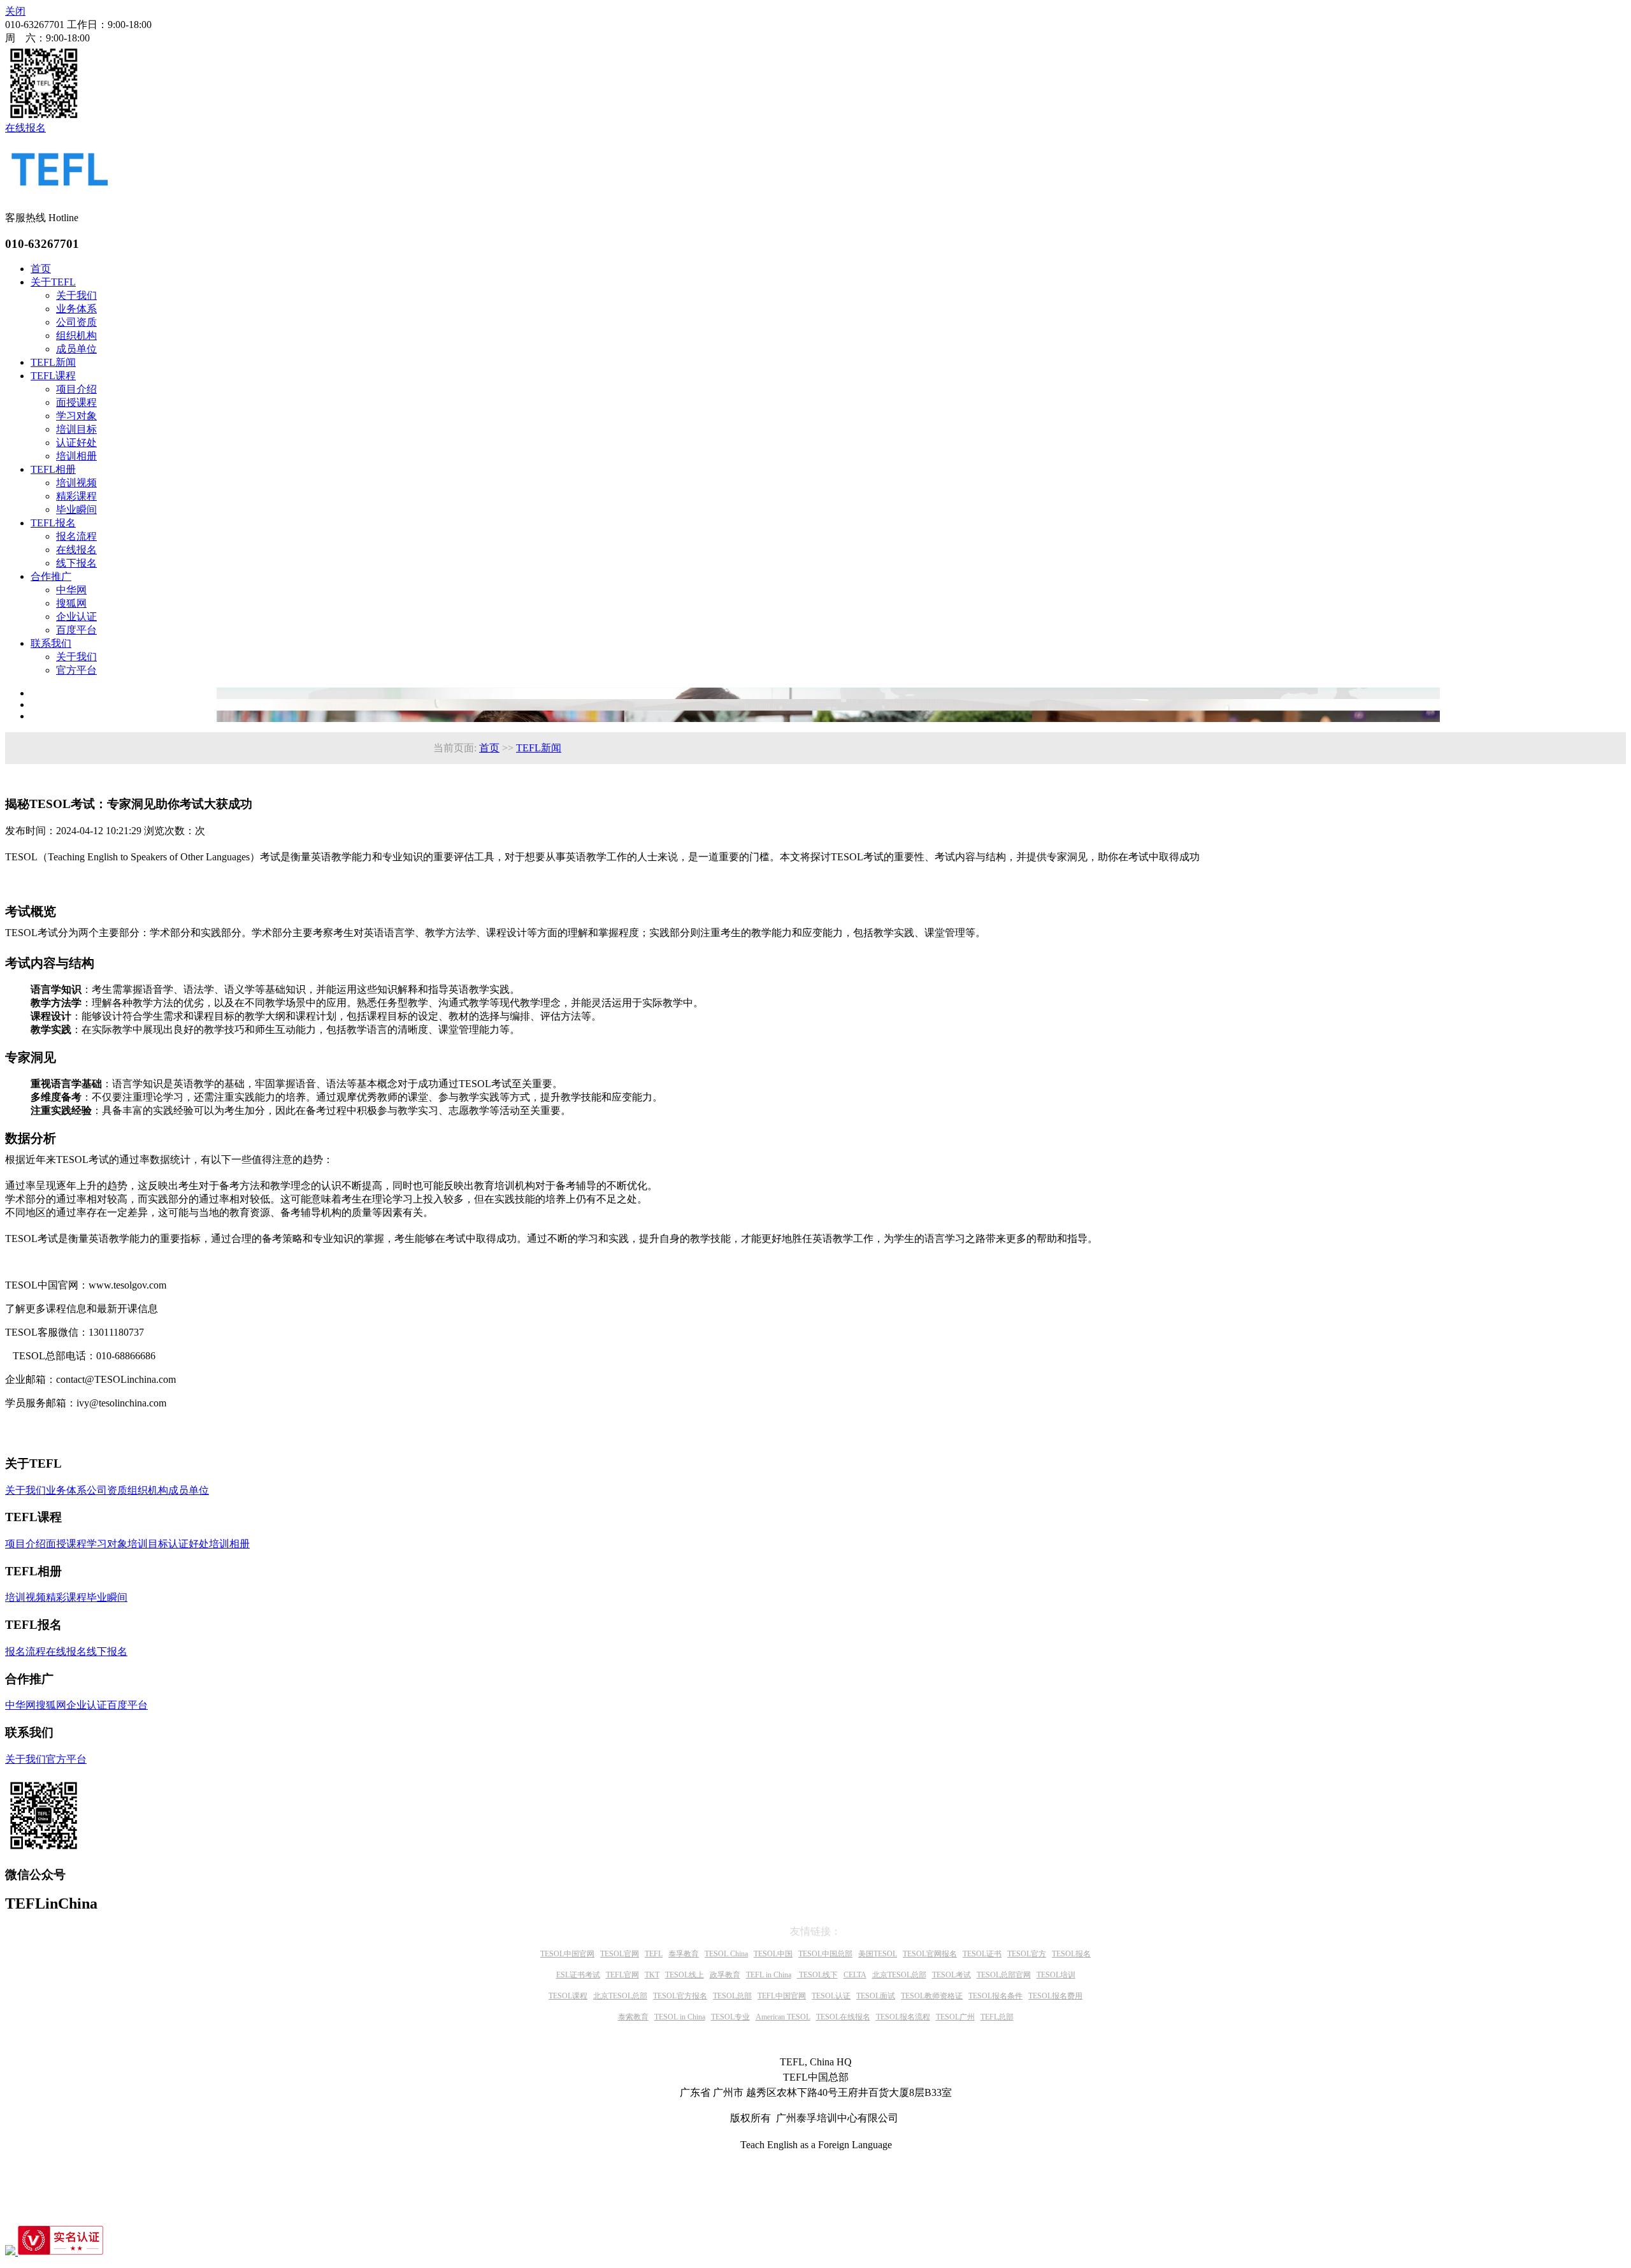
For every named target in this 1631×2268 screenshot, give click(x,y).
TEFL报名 (53, 523)
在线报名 (76, 550)
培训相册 (76, 456)
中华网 (71, 590)
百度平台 (76, 630)
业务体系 (76, 309)
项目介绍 (76, 389)
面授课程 (76, 402)
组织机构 (76, 336)
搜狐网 (71, 603)
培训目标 (76, 429)
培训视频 (76, 483)
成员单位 (76, 349)
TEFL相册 (53, 469)
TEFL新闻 (53, 362)
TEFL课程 (53, 376)
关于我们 (76, 295)
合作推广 (51, 576)
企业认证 (76, 617)
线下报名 (76, 563)
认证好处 (76, 443)
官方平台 (76, 670)
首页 (41, 269)
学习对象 (76, 416)
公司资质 (76, 322)
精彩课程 (76, 496)
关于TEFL (53, 282)
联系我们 (51, 643)
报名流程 (76, 536)
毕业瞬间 (76, 509)
